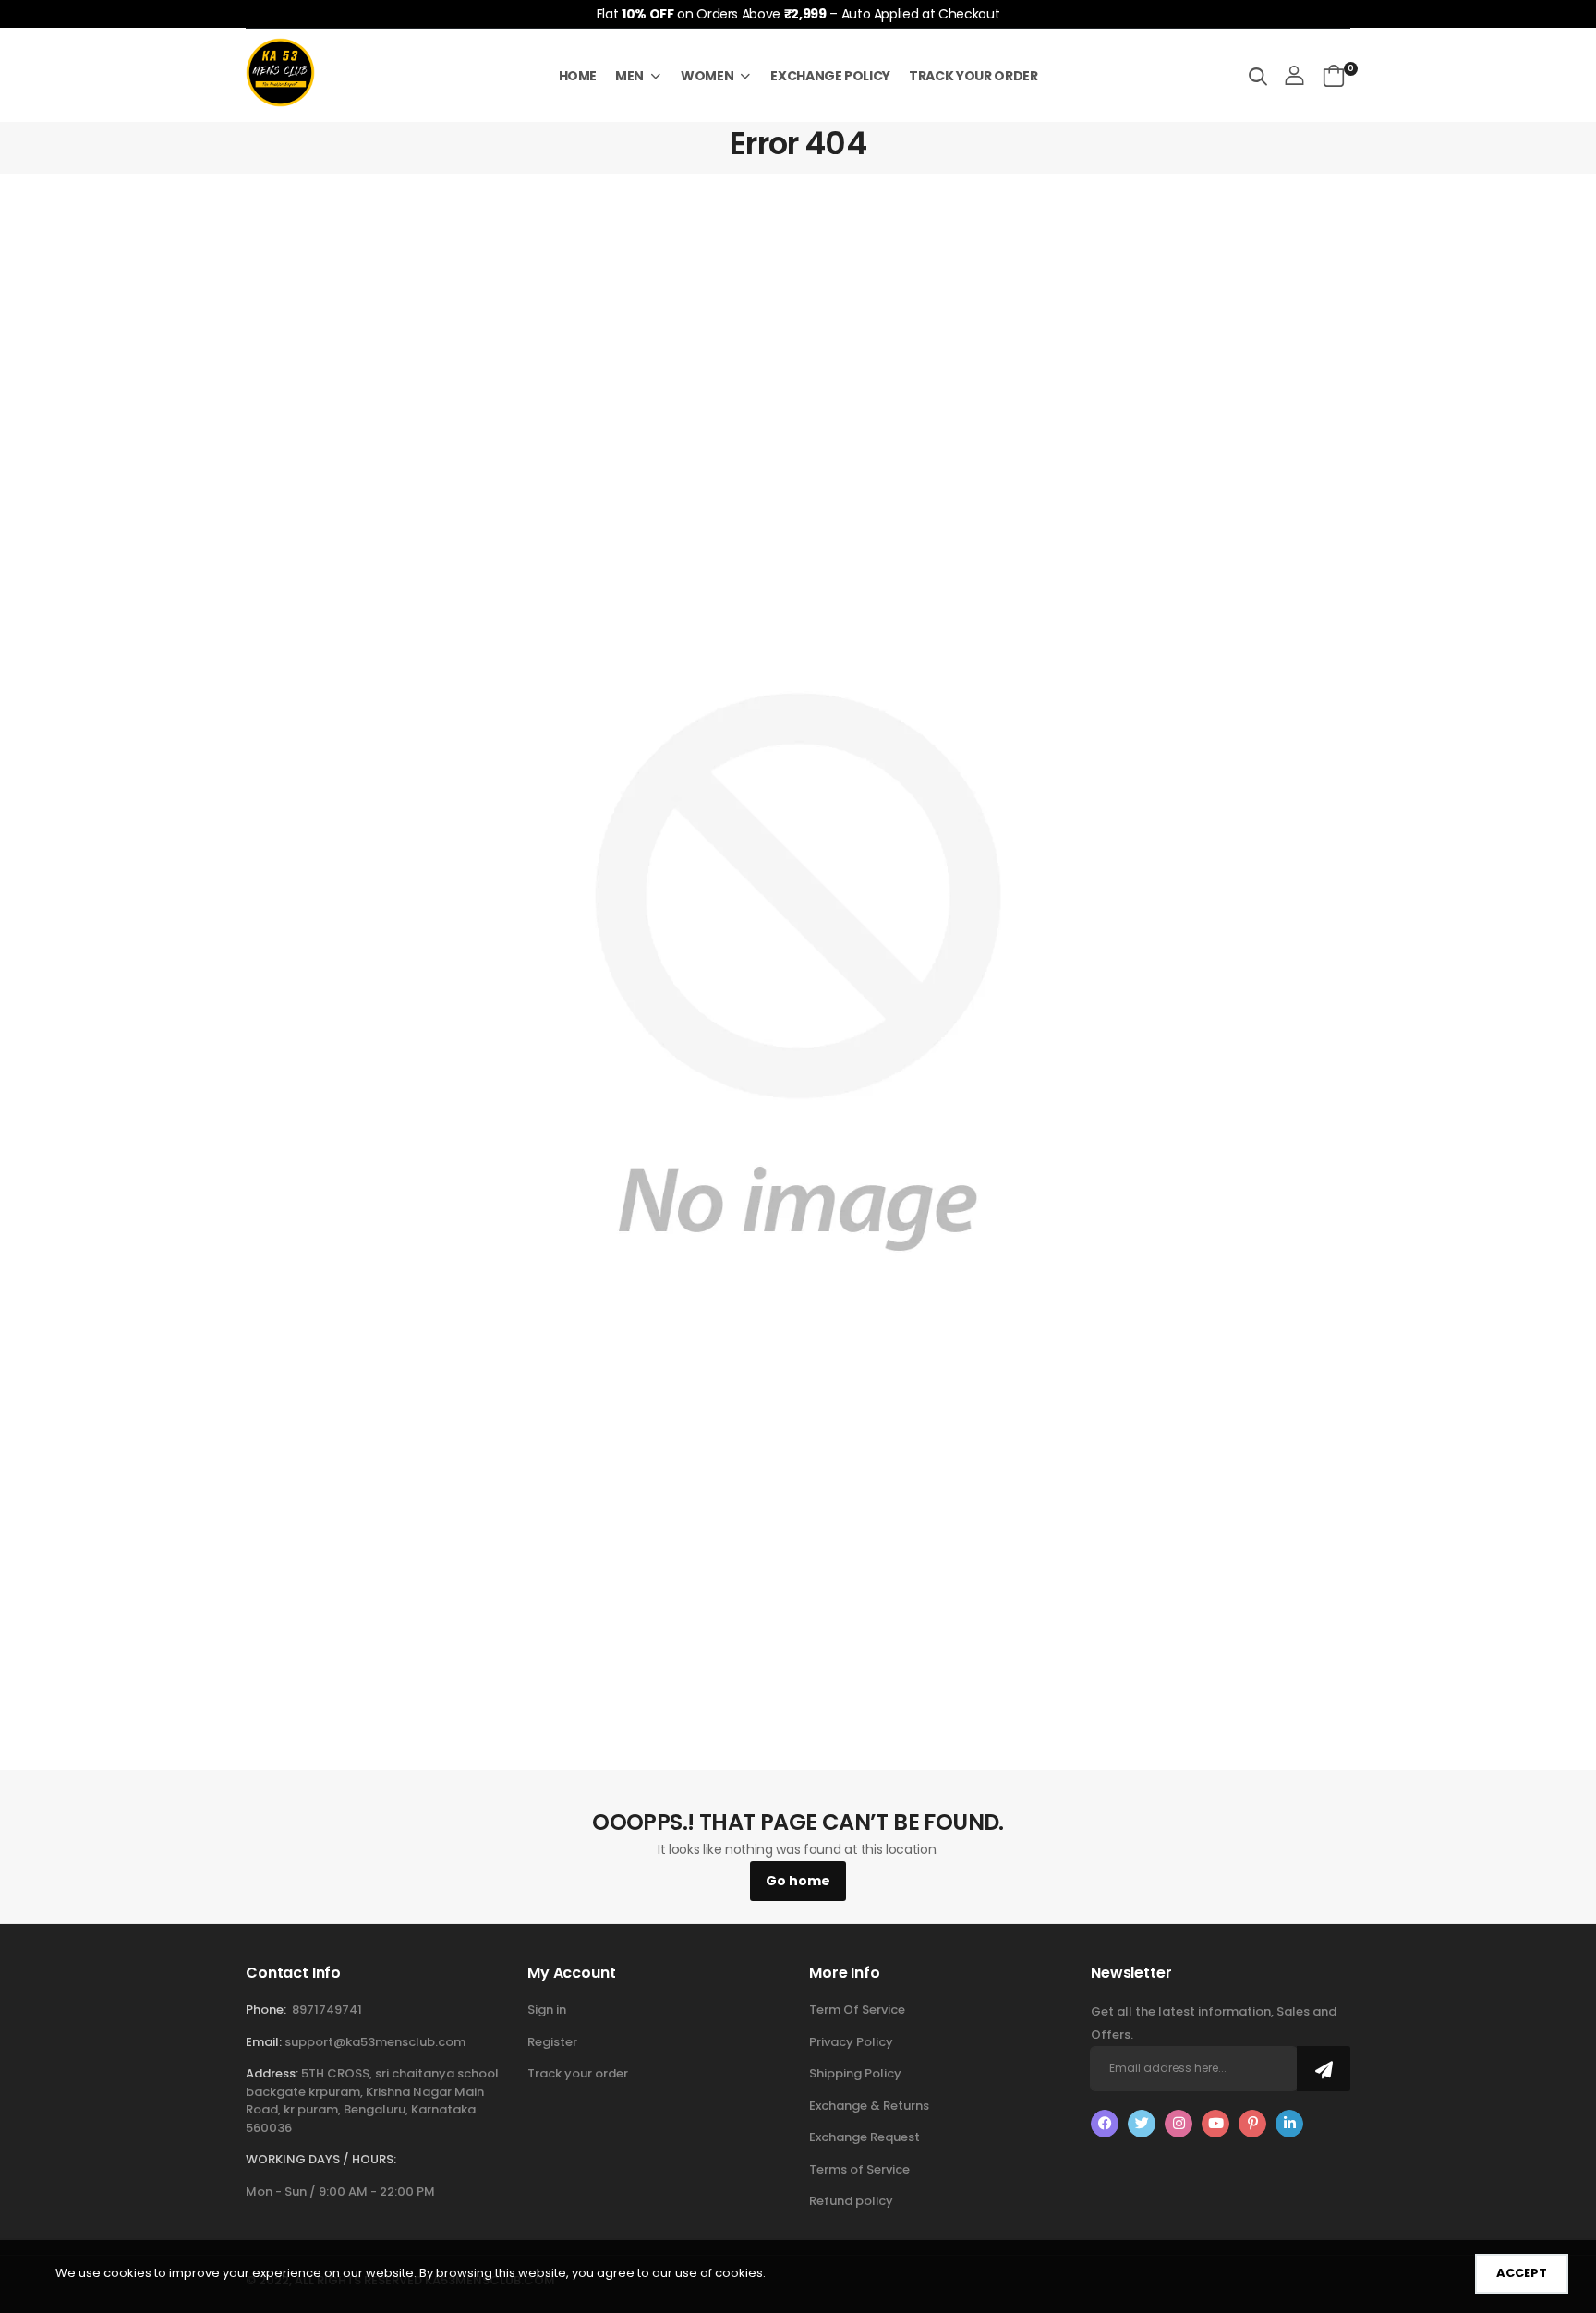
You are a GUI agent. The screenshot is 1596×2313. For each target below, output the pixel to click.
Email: (264, 2042)
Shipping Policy (855, 2073)
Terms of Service (859, 2169)
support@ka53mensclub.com (375, 2042)
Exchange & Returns (869, 2106)
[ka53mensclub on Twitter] (1142, 2124)
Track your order (578, 2073)
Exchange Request (864, 2137)
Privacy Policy (851, 2042)
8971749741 (327, 2010)
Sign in (547, 2010)
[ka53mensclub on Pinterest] (1252, 2124)
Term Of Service (857, 2010)
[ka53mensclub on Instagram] (1179, 2124)
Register (552, 2042)
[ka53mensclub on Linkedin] (1289, 2124)
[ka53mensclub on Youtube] (1215, 2124)
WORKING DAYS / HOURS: (321, 2159)
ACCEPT (1522, 2273)
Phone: (266, 2010)
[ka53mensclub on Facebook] (1105, 2124)
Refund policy (851, 2201)
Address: (272, 2073)
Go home (798, 1881)
